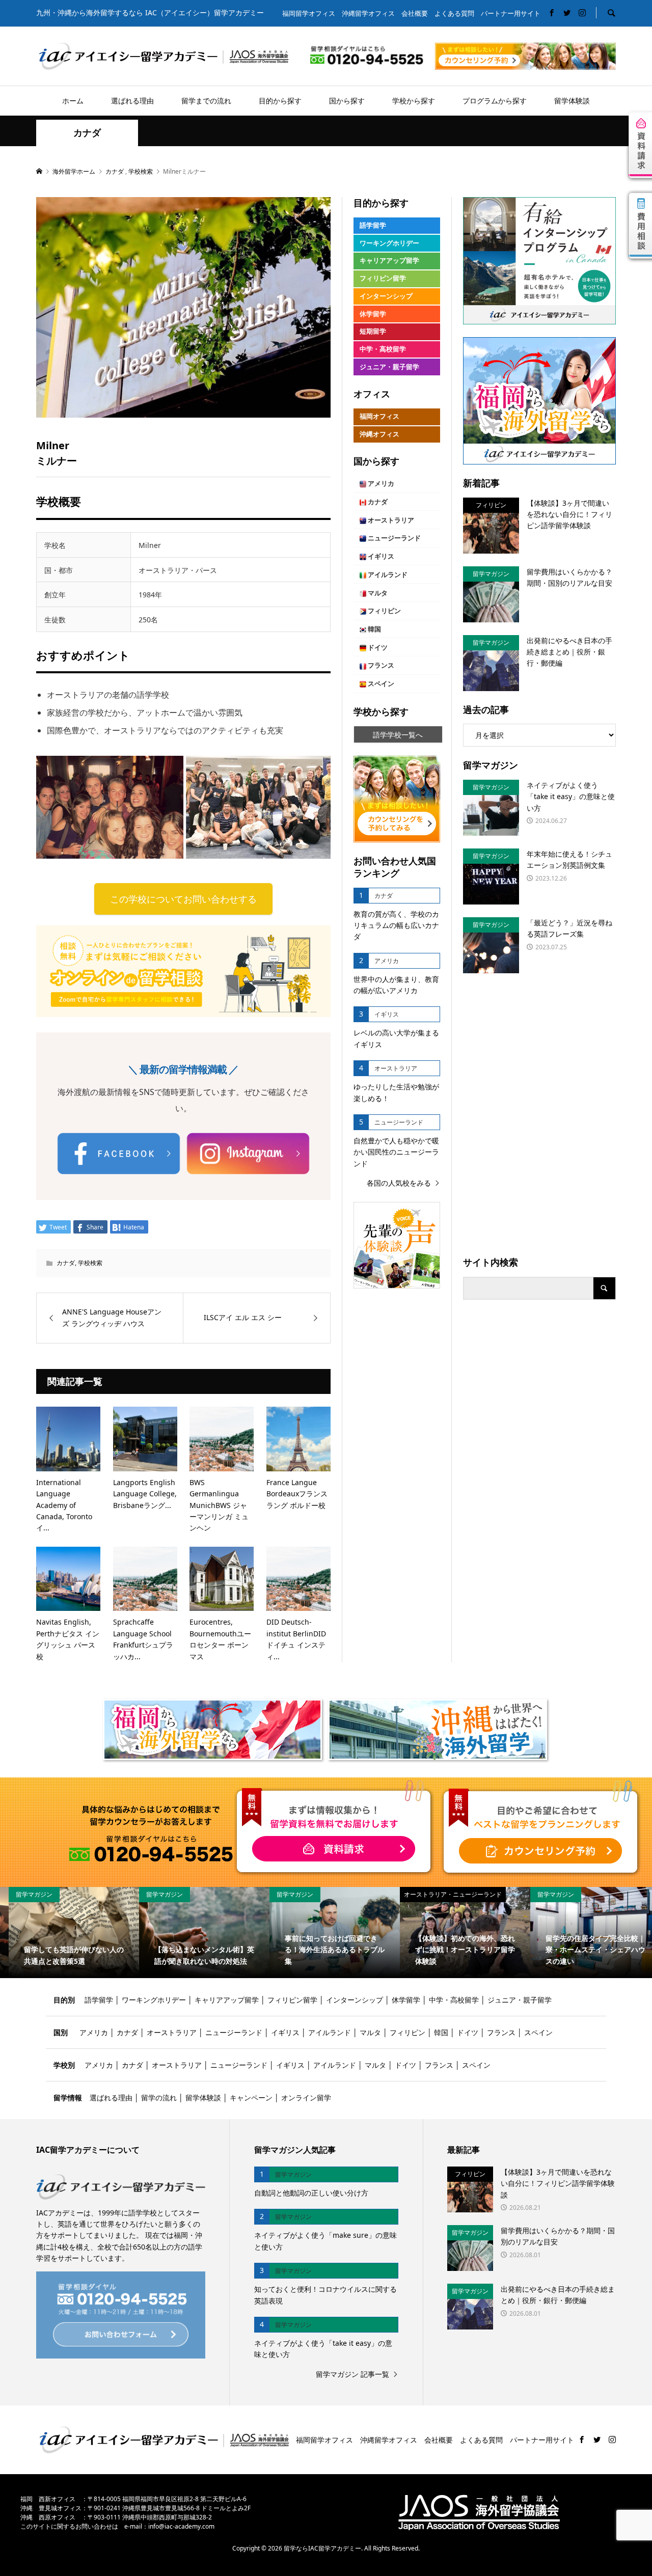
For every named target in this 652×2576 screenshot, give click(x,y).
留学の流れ (159, 2098)
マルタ (377, 593)
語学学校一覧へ (398, 735)
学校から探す (414, 101)
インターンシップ (386, 296)
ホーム (73, 101)
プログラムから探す (495, 101)
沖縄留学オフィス (368, 13)
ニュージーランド (393, 538)
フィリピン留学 (383, 278)
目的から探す (280, 101)
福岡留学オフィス (309, 13)
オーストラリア (390, 520)
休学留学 (373, 314)
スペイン (380, 684)
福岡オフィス (379, 416)
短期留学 (373, 331)
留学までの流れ (206, 101)
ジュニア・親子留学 (389, 367)
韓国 (374, 629)
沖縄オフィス (379, 434)
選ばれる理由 (132, 101)
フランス (380, 665)
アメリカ (380, 484)
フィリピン (384, 611)
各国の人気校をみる (399, 1183)
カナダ (87, 133)
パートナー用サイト (511, 13)
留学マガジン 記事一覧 (352, 2374)
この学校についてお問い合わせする (183, 899)
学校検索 (90, 1263)
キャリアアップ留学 (389, 261)
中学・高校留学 (383, 349)
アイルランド (387, 575)
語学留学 (373, 225)
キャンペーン (251, 2098)
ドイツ (377, 648)
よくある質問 (454, 13)
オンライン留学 (306, 2098)
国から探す (347, 101)
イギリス (380, 556)
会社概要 (415, 13)
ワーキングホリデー (389, 243)
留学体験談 (572, 101)
